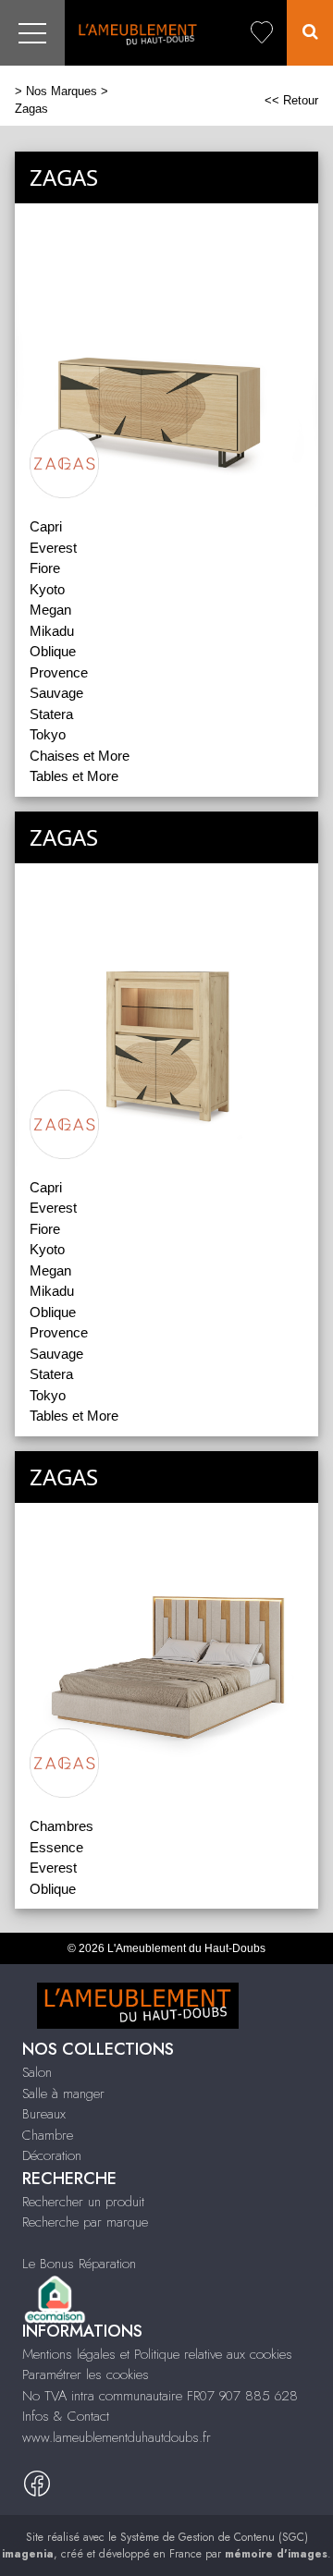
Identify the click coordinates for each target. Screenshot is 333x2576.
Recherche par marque (85, 2222)
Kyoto (47, 589)
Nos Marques (62, 91)
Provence (59, 672)
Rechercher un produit (83, 2202)
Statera (51, 714)
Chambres (62, 1826)
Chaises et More (80, 756)
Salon (37, 2072)
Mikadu (52, 631)
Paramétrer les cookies (86, 2375)
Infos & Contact (66, 2416)
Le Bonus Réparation (79, 2264)
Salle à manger (63, 2094)
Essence (56, 1847)
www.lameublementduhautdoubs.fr (117, 2437)
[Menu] (32, 33)
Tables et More (74, 776)
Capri (46, 526)
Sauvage (56, 693)
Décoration (52, 2155)
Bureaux (44, 2114)
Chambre (48, 2135)
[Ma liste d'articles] (262, 33)
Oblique (53, 651)
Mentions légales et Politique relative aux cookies (157, 2354)
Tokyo (48, 734)
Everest (53, 548)
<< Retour (291, 100)
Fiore (45, 568)
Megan (50, 610)
